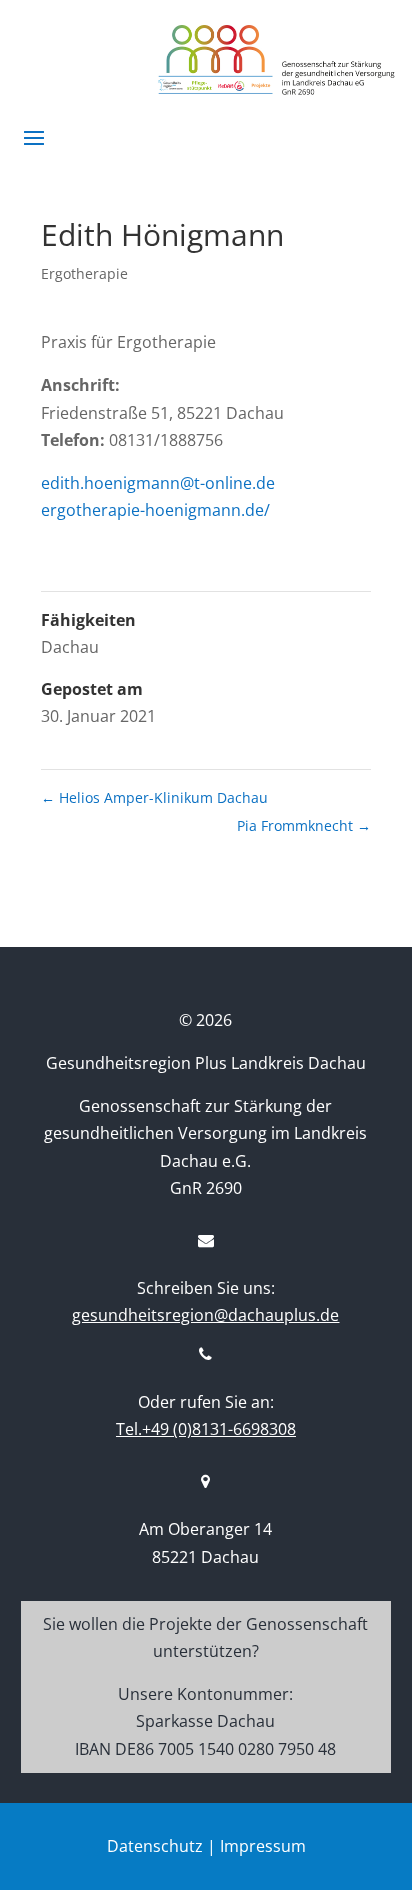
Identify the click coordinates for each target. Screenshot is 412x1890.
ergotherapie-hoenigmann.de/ (155, 510)
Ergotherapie (84, 273)
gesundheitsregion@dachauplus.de (205, 1315)
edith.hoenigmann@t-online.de (158, 483)
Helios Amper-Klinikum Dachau (154, 797)
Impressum (263, 1846)
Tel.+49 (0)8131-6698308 (206, 1429)
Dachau (70, 647)
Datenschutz (155, 1846)
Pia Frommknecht (304, 825)
